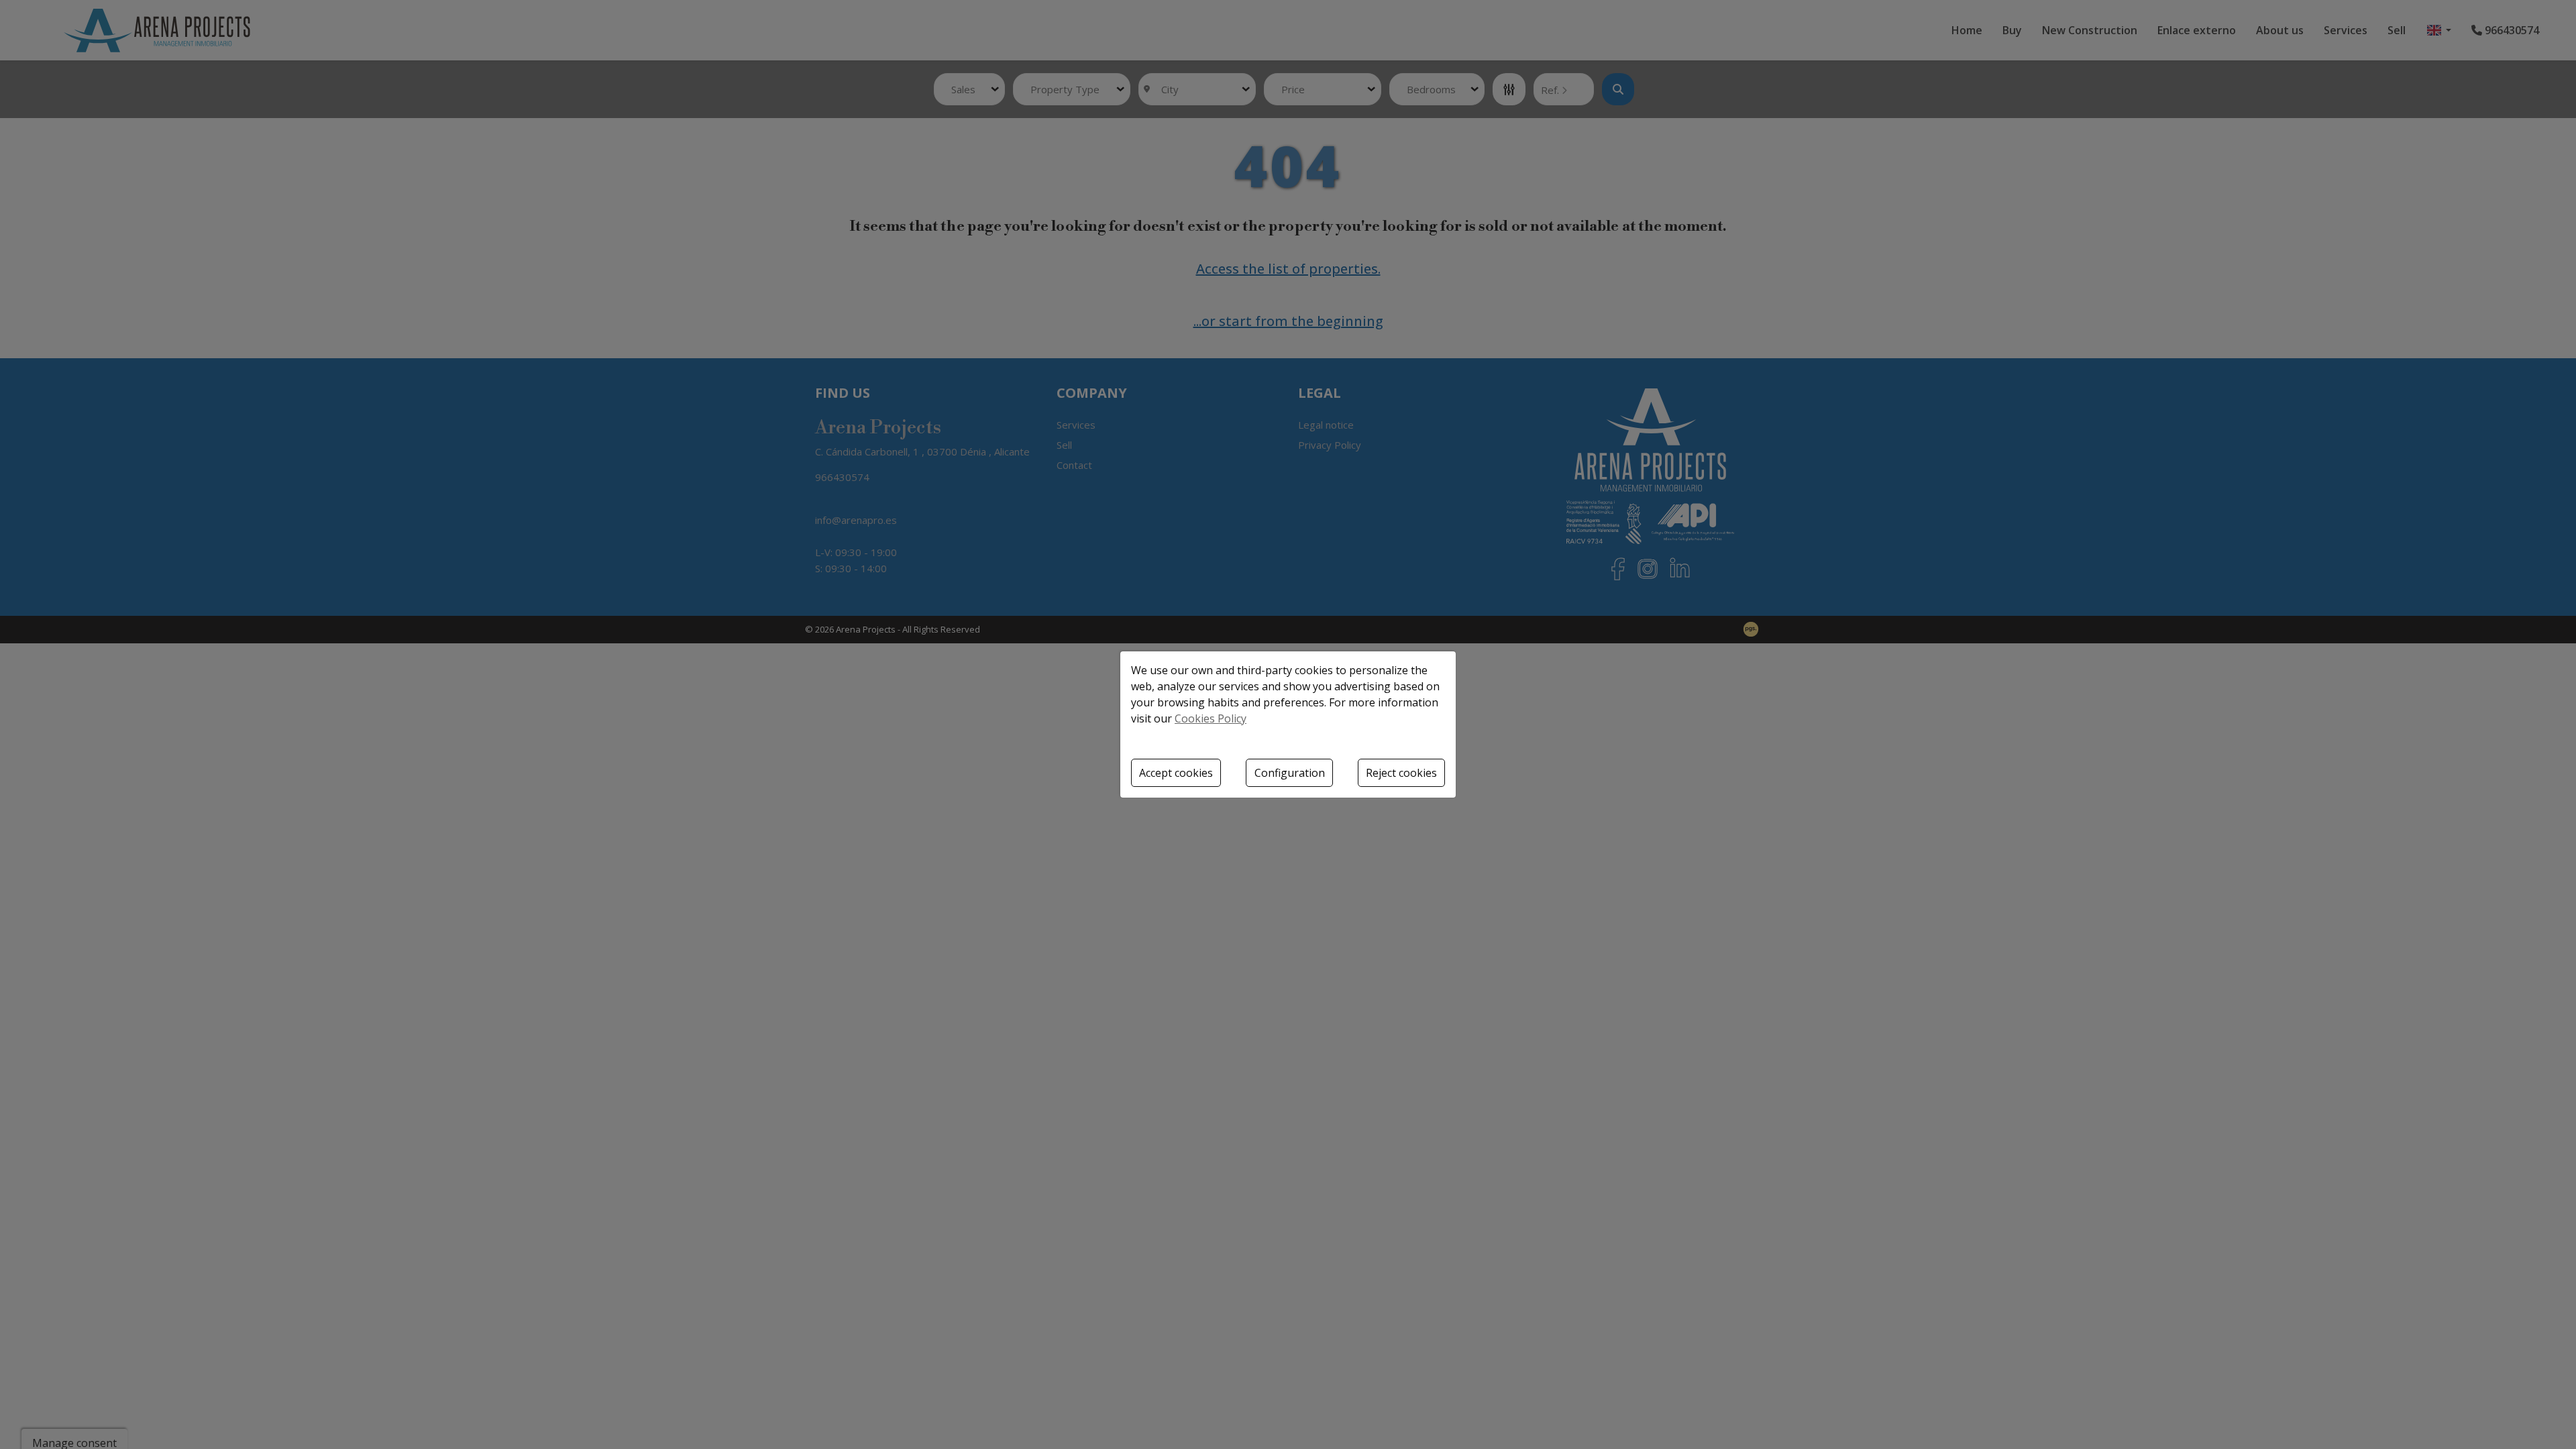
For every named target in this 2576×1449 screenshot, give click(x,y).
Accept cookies (1176, 773)
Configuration (1290, 773)
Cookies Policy (1211, 718)
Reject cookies (1401, 773)
